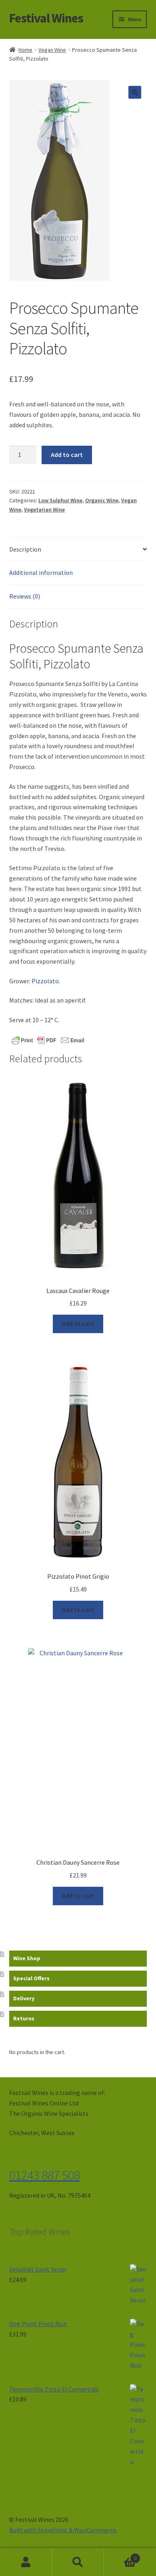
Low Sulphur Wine (60, 500)
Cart (120, 2555)
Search (78, 2562)
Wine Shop (27, 1958)
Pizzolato (45, 981)
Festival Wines (46, 18)
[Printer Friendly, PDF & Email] (48, 1040)
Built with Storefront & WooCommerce (63, 2530)
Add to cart (67, 455)
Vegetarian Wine (44, 510)
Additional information (41, 572)
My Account (26, 2562)
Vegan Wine (52, 50)
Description (25, 549)
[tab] (78, 550)
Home (25, 50)
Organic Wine (102, 500)
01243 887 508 (45, 2175)
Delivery (24, 1998)
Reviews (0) (25, 596)
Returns (24, 2018)
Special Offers (31, 1978)
